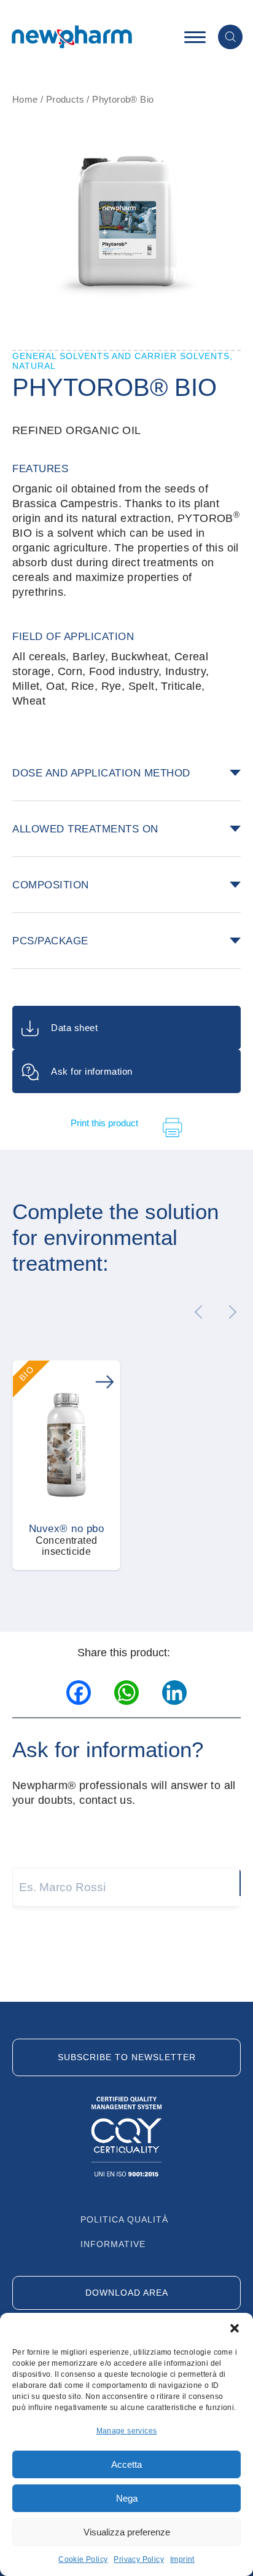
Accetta (126, 2464)
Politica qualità (124, 2219)
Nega (127, 2498)
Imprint (182, 2559)
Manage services (127, 2431)
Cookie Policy (83, 2559)
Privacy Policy (139, 2559)
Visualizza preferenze (127, 2532)
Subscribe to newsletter (127, 2057)
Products (65, 99)
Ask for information (92, 1071)
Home (25, 99)
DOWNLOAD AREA (127, 2293)
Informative (113, 2244)
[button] (235, 2328)
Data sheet (74, 1028)
